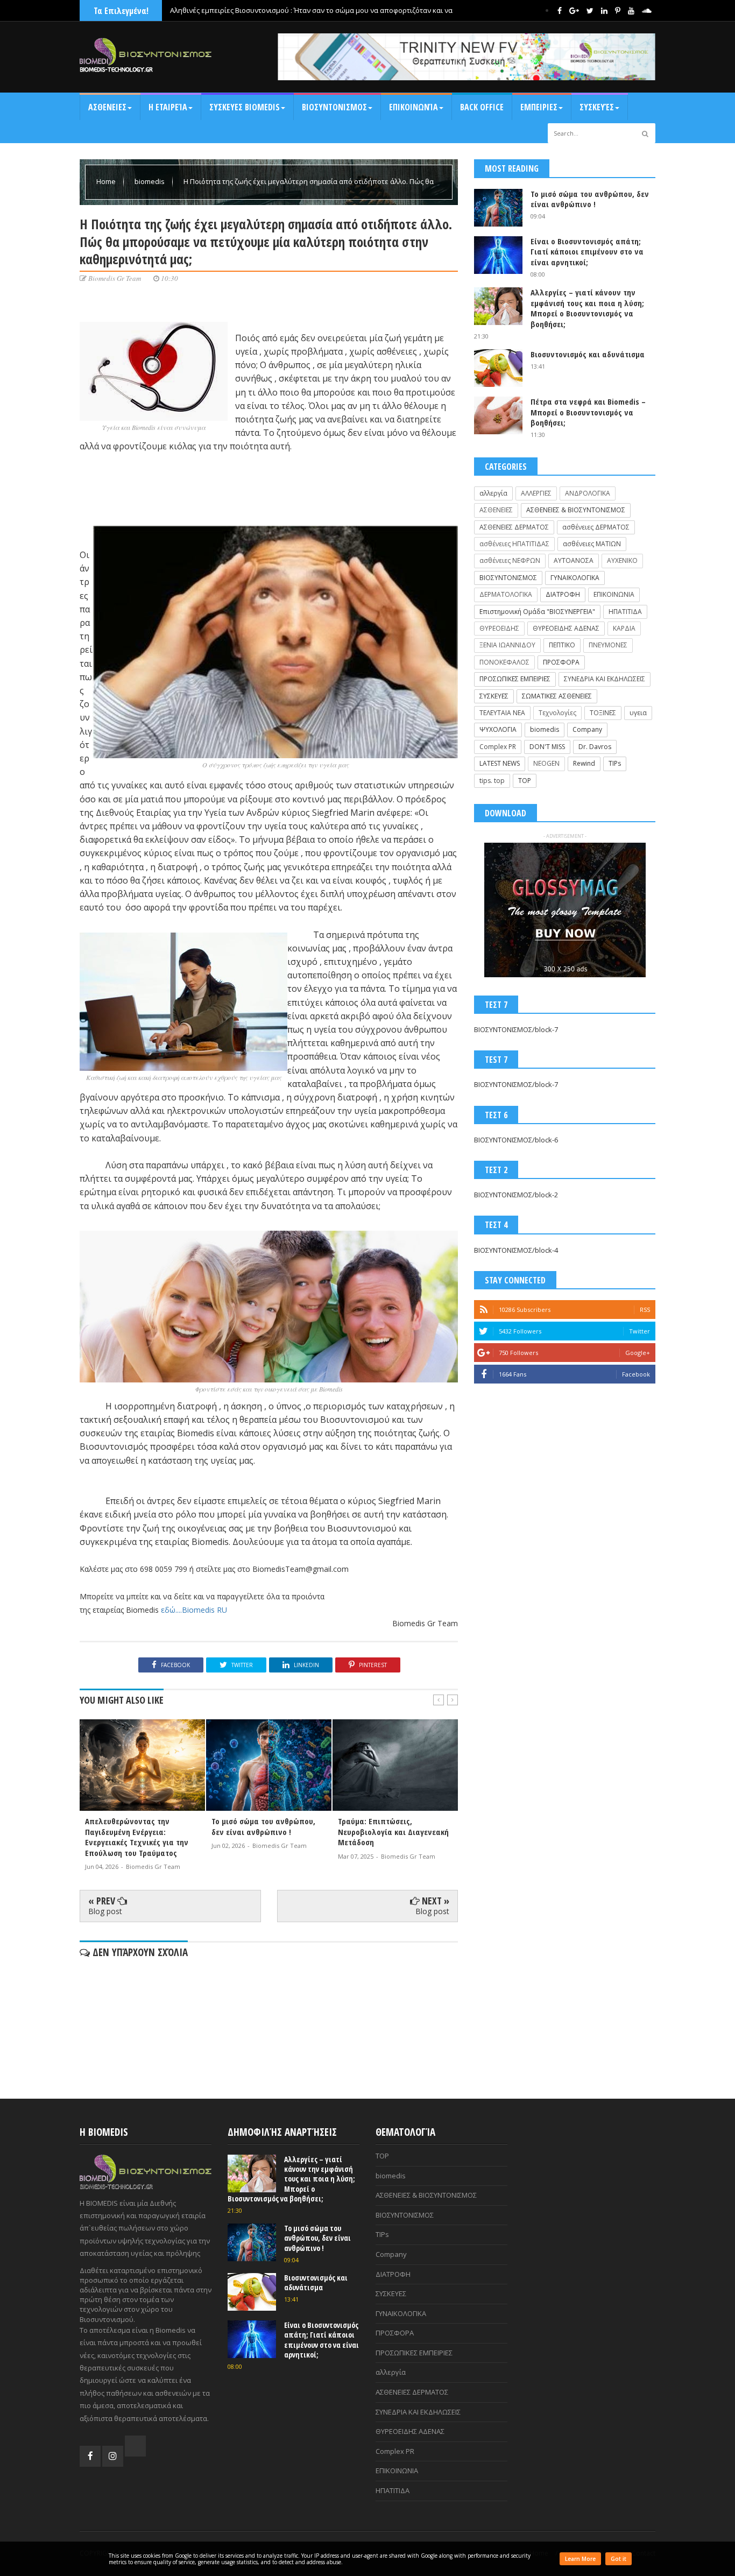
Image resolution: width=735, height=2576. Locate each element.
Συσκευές (597, 107)
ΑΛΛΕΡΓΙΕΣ (536, 493)
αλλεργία (493, 493)
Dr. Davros (595, 747)
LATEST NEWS (500, 763)
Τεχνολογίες (557, 713)
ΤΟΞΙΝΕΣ (603, 713)
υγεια (638, 713)
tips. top (492, 781)
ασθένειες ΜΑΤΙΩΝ (592, 544)
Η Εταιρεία (168, 107)
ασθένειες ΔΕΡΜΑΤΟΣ (596, 527)
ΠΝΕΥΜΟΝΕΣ (608, 645)
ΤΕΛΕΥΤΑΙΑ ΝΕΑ (502, 713)
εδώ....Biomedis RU (194, 1610)
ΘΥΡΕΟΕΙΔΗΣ (499, 628)
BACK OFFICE (482, 107)
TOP (525, 781)
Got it (619, 2559)
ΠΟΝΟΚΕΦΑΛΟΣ (504, 662)
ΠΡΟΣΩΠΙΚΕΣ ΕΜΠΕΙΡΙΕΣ (515, 679)
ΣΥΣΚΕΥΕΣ (494, 696)
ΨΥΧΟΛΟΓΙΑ (498, 729)
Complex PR (498, 747)
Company (587, 729)
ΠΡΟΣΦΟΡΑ (561, 662)
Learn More (580, 2559)
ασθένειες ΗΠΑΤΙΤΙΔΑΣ (514, 544)
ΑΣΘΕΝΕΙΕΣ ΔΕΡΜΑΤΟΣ (514, 527)
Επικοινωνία (414, 107)
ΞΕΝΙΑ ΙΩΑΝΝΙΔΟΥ (507, 645)
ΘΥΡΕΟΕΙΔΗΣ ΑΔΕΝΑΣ (566, 628)
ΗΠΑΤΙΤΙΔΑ (625, 612)
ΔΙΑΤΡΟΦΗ (563, 594)
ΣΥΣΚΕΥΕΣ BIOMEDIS (245, 107)
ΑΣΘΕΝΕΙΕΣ (107, 107)
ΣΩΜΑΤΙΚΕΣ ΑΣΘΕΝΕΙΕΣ (557, 696)
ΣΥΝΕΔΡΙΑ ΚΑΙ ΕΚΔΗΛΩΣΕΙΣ (605, 679)
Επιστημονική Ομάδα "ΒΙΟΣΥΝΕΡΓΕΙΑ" (537, 612)
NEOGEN (546, 763)
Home (107, 181)
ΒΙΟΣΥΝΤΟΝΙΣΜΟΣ (334, 107)
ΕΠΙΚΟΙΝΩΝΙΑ (614, 594)
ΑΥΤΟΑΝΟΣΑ (574, 560)
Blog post (105, 1911)
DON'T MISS (547, 747)
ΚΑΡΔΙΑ (624, 628)
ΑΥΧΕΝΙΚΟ (622, 560)
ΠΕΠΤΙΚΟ (562, 645)
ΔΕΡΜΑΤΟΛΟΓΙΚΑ (506, 594)
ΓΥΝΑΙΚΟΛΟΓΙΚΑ (575, 578)
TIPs (615, 763)
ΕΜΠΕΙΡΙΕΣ (539, 107)
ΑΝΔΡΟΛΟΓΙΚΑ (588, 493)
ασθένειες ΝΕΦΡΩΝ (510, 560)
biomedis (150, 181)
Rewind (584, 763)
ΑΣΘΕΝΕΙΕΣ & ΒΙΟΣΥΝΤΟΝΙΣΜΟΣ (576, 510)
